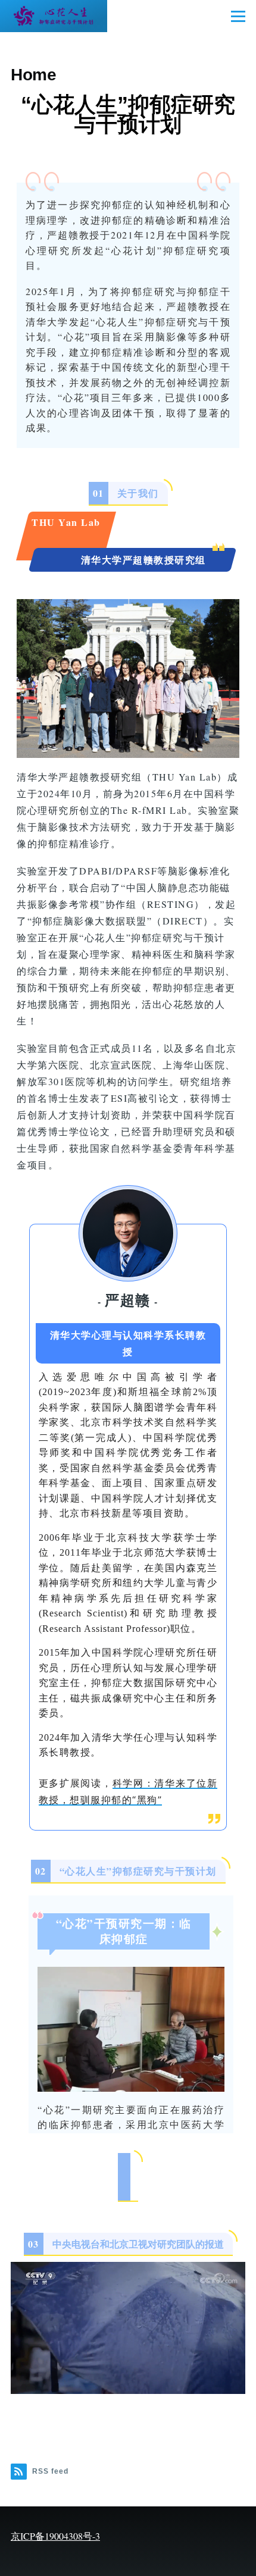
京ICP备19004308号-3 (55, 2536)
